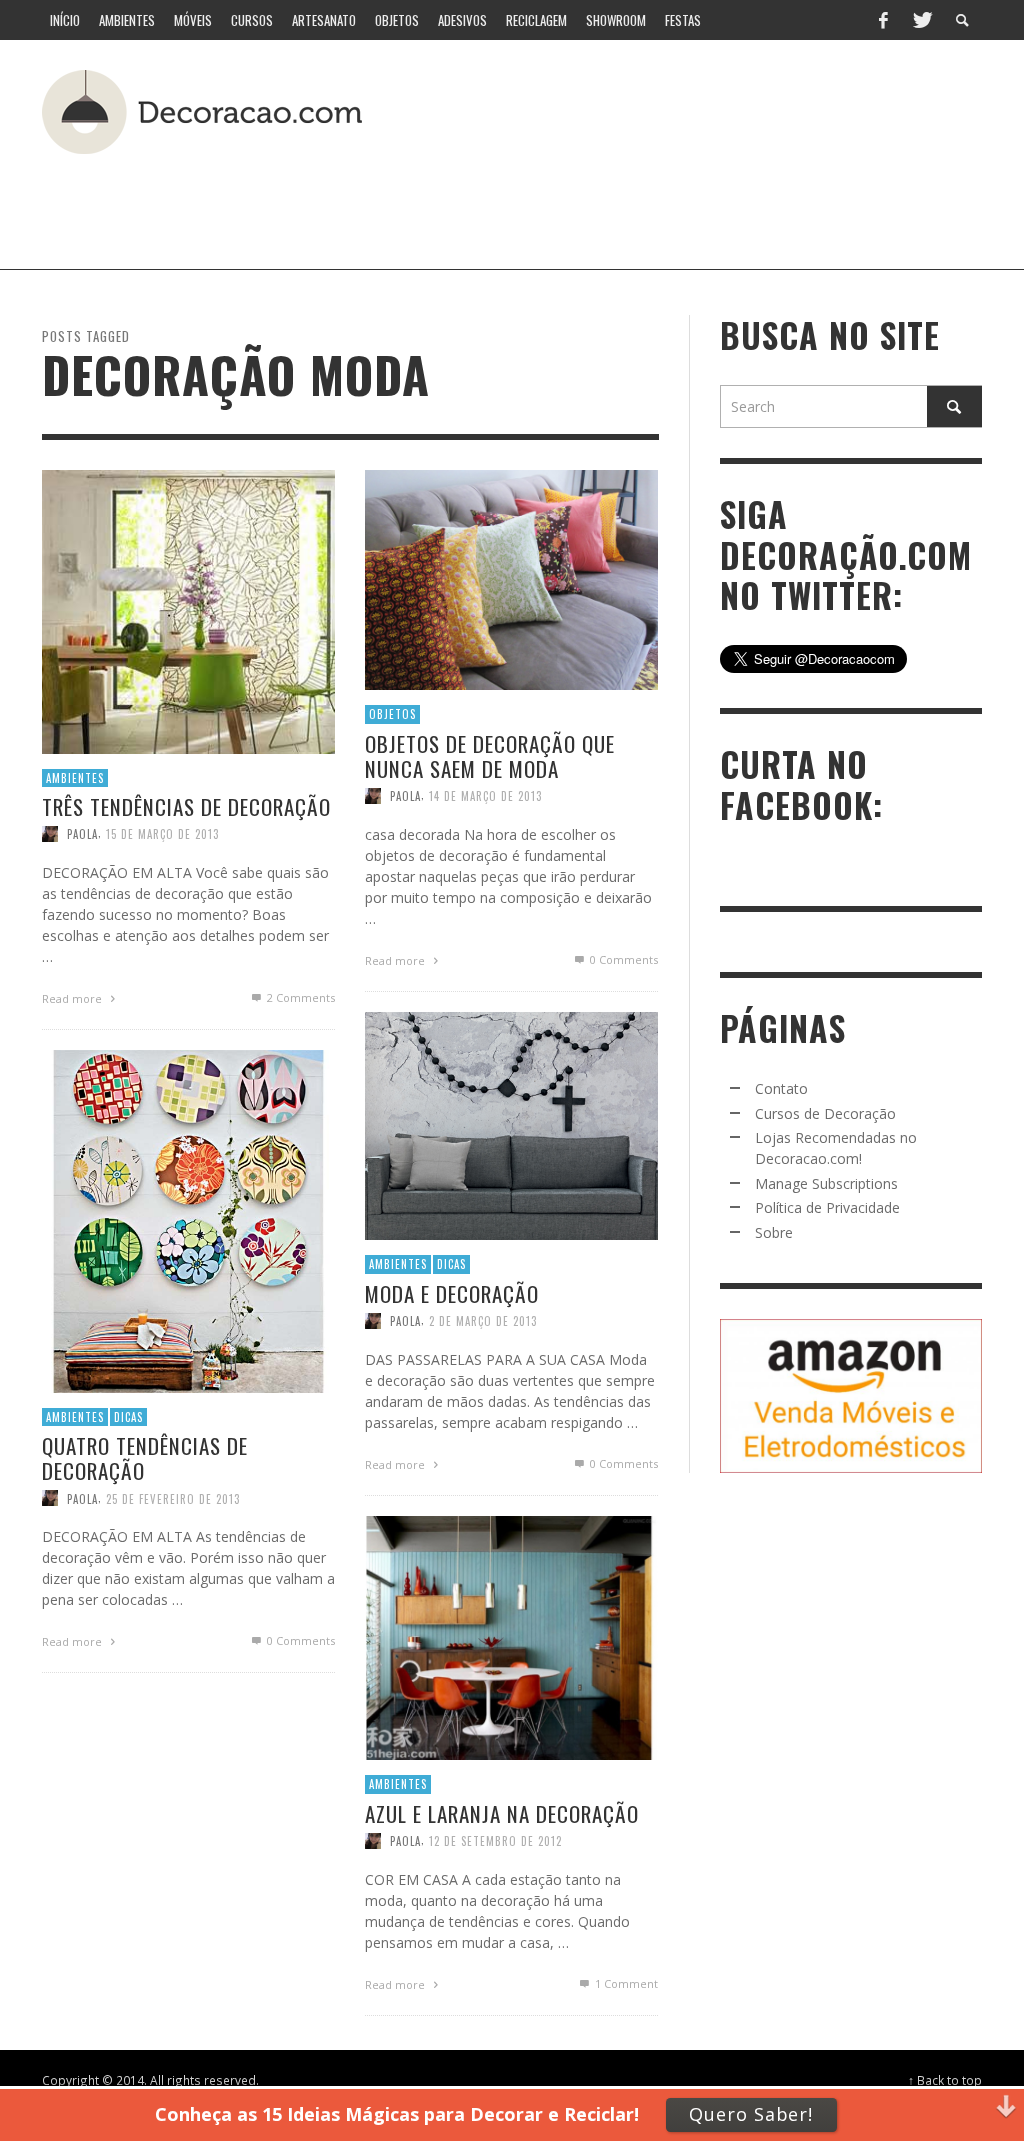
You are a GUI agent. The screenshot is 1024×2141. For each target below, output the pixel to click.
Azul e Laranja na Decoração (502, 1813)
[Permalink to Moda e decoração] (511, 1124)
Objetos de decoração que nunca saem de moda (490, 756)
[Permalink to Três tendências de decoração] (188, 609)
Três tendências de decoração (186, 806)
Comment (626, 1983)
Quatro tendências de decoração (145, 1458)
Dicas (451, 1264)
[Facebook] (883, 20)
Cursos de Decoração (825, 1113)
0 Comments (622, 959)
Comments (301, 997)
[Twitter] (921, 20)
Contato (781, 1088)
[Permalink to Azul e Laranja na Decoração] (511, 1636)
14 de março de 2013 (485, 796)
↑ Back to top (945, 2080)
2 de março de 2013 (483, 1320)
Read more (73, 998)
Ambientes (75, 777)
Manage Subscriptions (826, 1183)
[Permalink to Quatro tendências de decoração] (188, 1219)
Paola (82, 834)
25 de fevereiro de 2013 (173, 1498)
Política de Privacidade (827, 1207)
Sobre (774, 1232)
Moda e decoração (452, 1292)
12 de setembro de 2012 (495, 1841)
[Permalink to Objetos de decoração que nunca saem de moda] (511, 578)
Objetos (392, 714)
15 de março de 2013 (162, 834)
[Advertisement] (486, 204)
